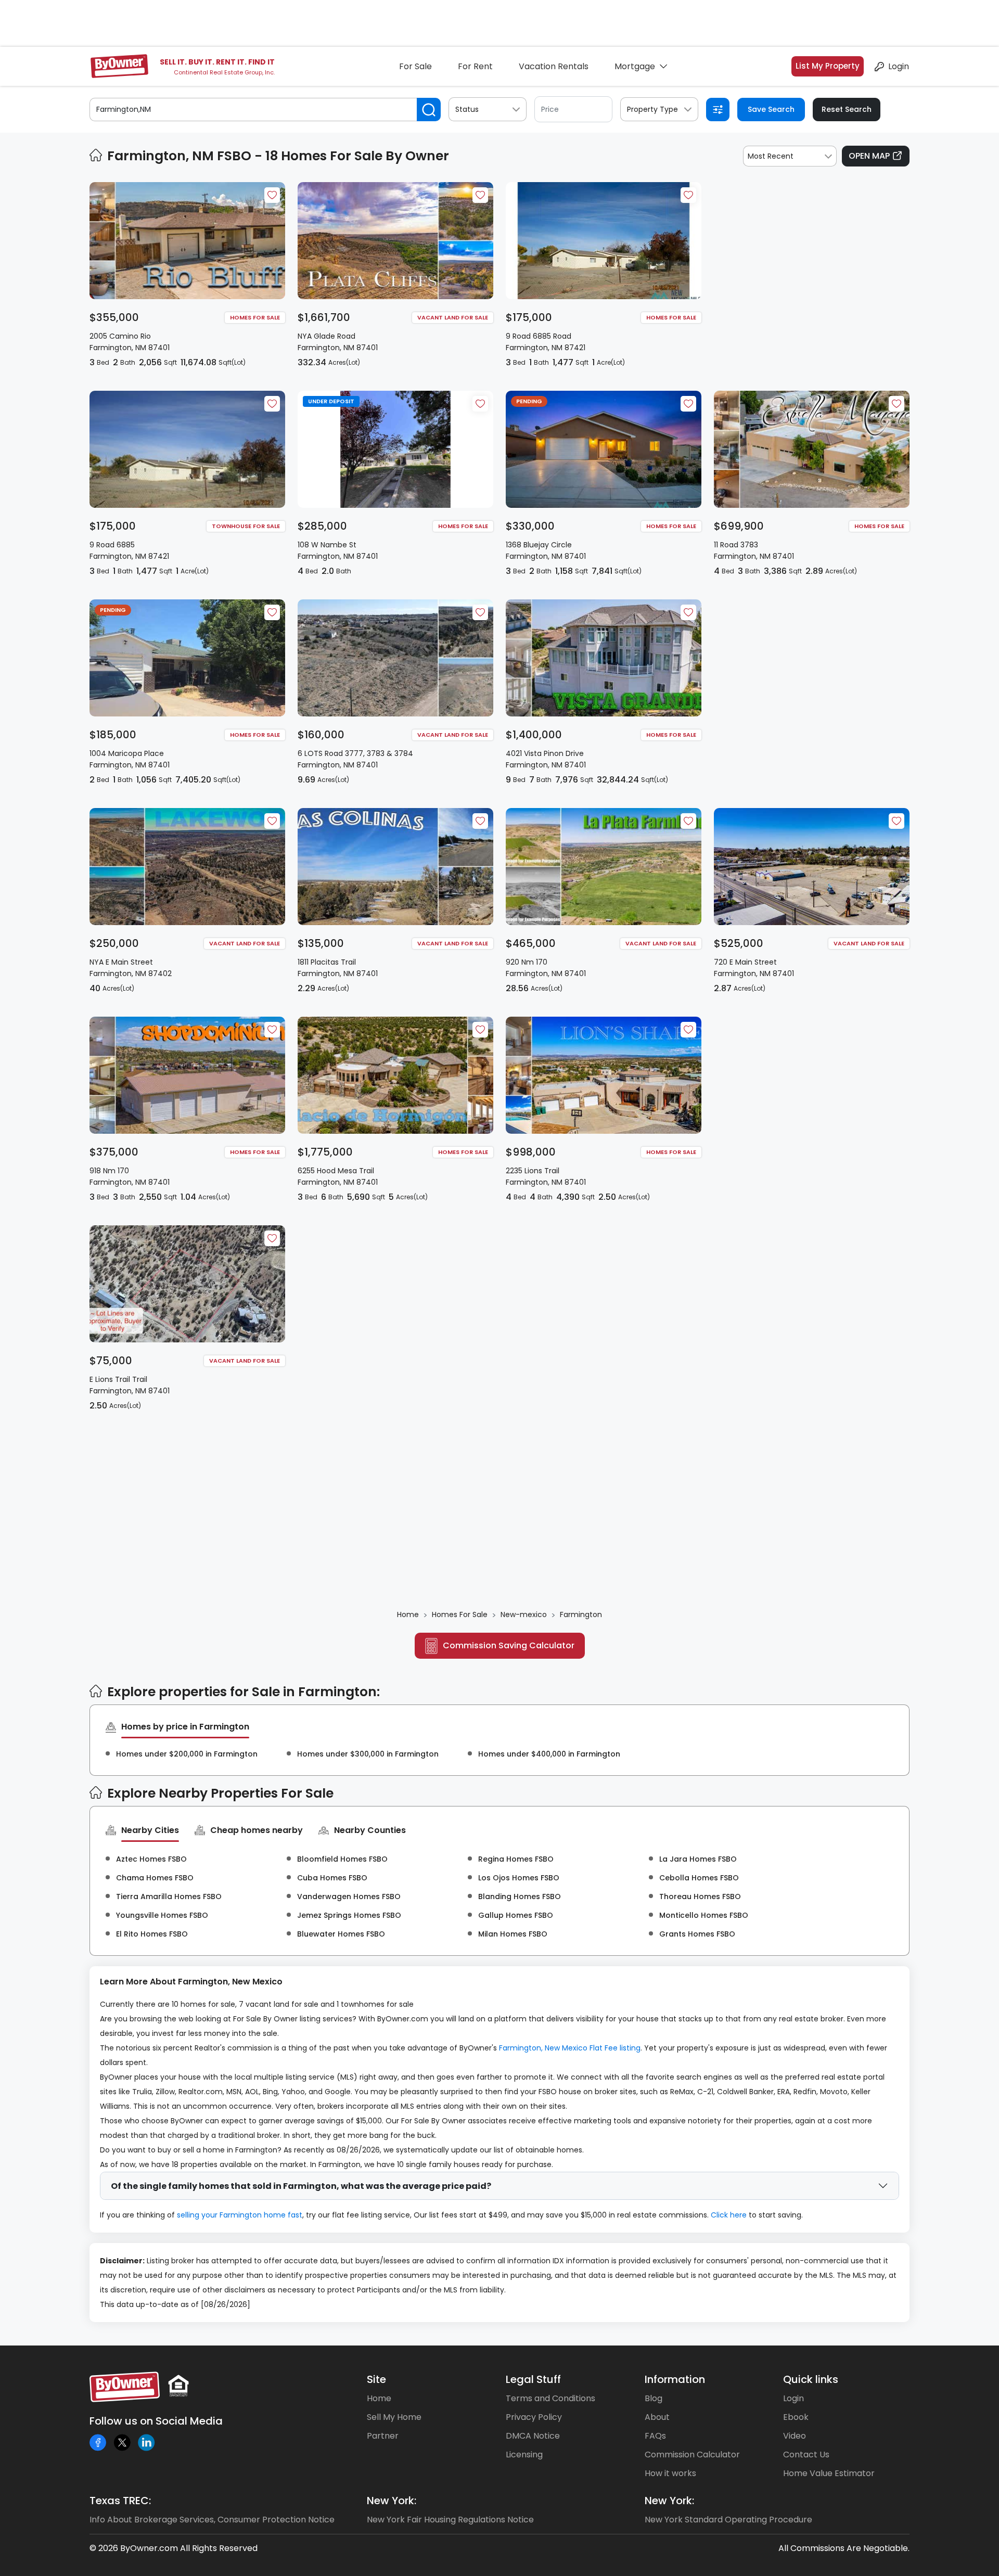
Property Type (652, 109)
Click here (729, 2215)
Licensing (524, 2455)
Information (675, 2379)
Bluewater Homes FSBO (341, 1934)
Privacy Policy (534, 2417)
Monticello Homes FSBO (704, 1915)
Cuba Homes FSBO (332, 1878)
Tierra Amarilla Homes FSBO (169, 1896)
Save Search (771, 109)
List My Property (828, 66)
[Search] (429, 110)
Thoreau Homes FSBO (700, 1896)
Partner (383, 2436)
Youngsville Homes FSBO (162, 1915)
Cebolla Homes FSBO (699, 1878)
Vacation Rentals (554, 66)
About (657, 2417)
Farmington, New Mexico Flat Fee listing (570, 2048)
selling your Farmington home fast (240, 2215)
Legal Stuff (533, 2379)
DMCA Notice (533, 2436)
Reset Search (847, 109)
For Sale (415, 66)
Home (379, 2398)
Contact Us (806, 2455)
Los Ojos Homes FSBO (519, 1878)
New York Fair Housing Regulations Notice (450, 2520)
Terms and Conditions (550, 2398)
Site (376, 2379)
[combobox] (790, 156)
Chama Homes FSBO (155, 1878)
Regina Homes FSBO (516, 1859)
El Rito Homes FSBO (152, 1934)
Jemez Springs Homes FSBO (349, 1915)
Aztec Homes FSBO (151, 1859)
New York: (392, 2501)
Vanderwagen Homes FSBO (349, 1896)
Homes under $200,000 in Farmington (187, 1754)
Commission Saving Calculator (509, 1645)
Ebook (796, 2417)
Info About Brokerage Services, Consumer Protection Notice (212, 2520)
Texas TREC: (120, 2501)
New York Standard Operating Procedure (728, 2520)
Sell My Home (394, 2417)
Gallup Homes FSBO (516, 1915)
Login (899, 66)
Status (467, 109)
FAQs (655, 2436)
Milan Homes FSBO (513, 1934)
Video (795, 2436)
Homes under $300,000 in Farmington (368, 1754)
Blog (654, 2398)
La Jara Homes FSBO (698, 1859)
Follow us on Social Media (156, 2421)
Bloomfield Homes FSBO (342, 1859)
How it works (670, 2473)
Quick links (811, 2379)
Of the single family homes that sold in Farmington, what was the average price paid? (301, 2186)
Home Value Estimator (829, 2473)
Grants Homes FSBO (697, 1934)
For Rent (475, 66)
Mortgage (635, 66)
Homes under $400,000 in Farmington (549, 1754)
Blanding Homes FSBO (520, 1896)
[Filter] (718, 110)
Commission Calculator (692, 2455)
